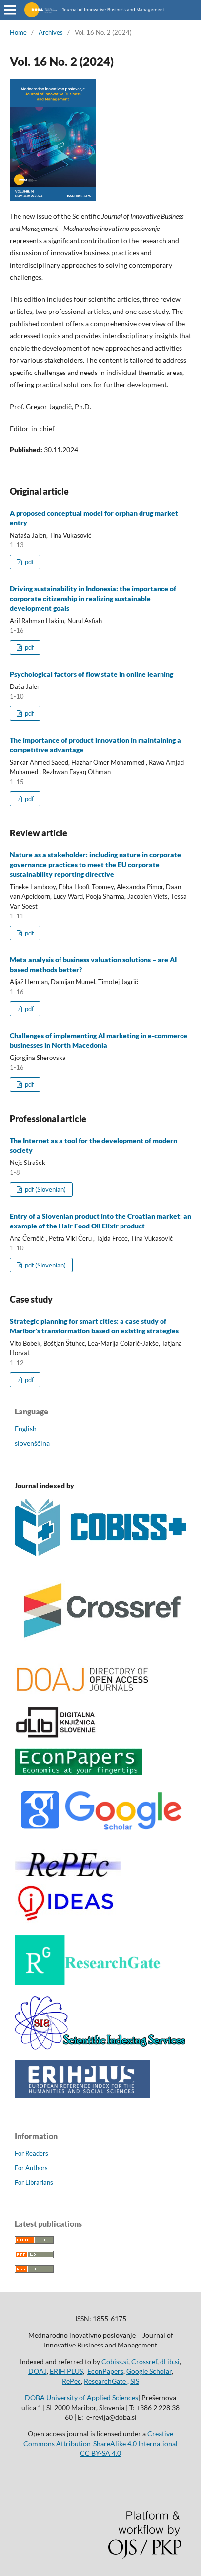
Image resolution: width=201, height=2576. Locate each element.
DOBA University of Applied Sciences (81, 2398)
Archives (51, 32)
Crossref (144, 2361)
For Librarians (34, 2182)
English (26, 1428)
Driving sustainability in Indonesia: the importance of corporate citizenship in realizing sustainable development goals (93, 598)
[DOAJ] (82, 1693)
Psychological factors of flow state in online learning (91, 674)
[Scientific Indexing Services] (100, 2047)
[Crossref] (100, 1650)
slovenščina (32, 1443)
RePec (71, 2381)
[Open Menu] (10, 10)
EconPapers (105, 2371)
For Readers (31, 2153)
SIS (135, 2381)
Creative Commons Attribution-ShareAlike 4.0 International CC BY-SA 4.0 (100, 2443)
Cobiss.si (115, 2361)
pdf (29, 562)
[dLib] (56, 1735)
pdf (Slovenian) (45, 1189)
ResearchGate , (106, 2381)
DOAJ (38, 2371)
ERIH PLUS (66, 2371)
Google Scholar (149, 2371)
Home (18, 32)
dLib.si (170, 2361)
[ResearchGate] (88, 1983)
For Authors (31, 2168)
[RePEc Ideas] (68, 1922)
